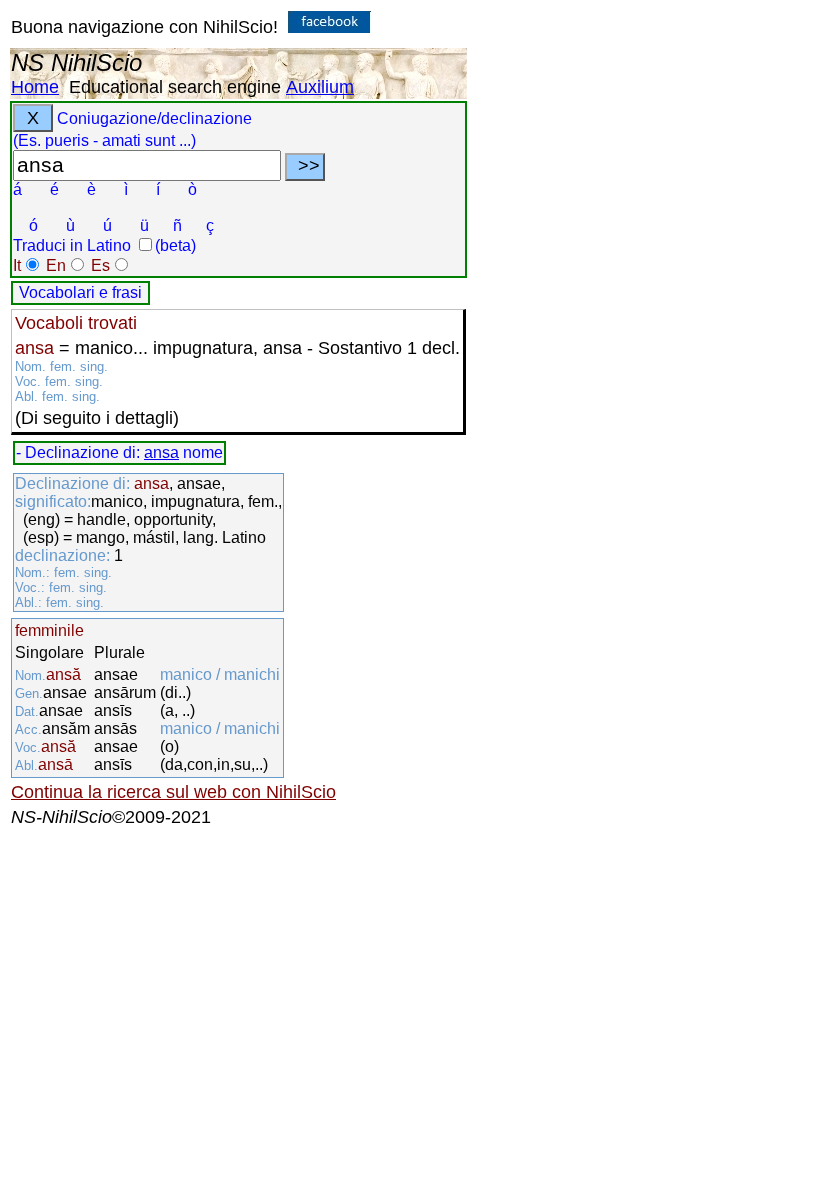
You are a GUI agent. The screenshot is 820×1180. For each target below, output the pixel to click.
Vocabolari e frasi (80, 292)
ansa (161, 452)
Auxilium (320, 87)
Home (35, 87)
